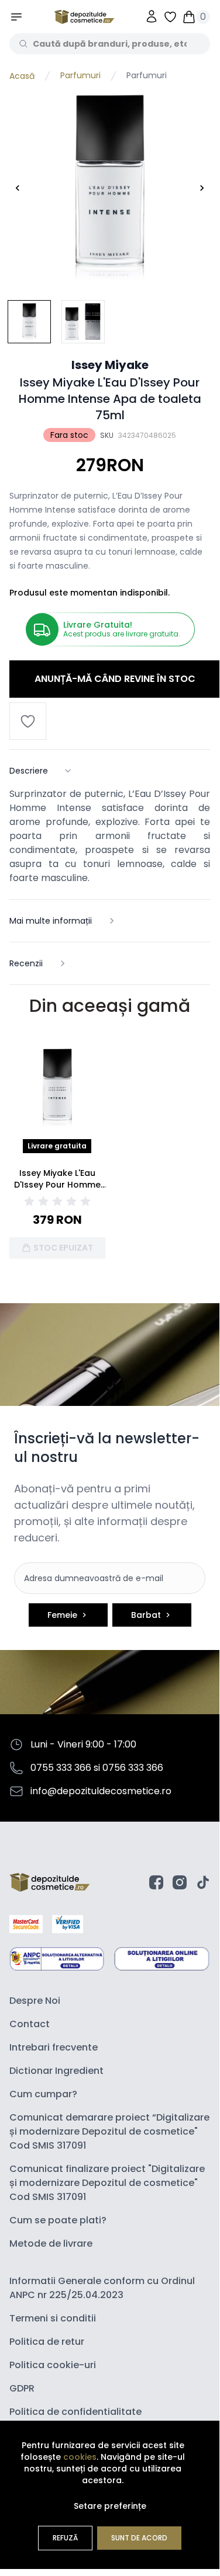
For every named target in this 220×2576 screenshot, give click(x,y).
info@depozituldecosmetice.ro (101, 1791)
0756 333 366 (133, 1768)
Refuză (65, 2538)
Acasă (22, 76)
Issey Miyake (110, 365)
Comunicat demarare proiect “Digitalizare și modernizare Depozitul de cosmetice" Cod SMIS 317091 (109, 2131)
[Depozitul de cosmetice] (84, 17)
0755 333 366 (61, 1768)
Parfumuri (80, 76)
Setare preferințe (110, 2506)
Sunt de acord (139, 2538)
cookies (80, 2457)
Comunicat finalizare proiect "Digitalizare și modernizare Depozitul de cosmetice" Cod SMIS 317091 (107, 2183)
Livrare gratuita (57, 1146)
